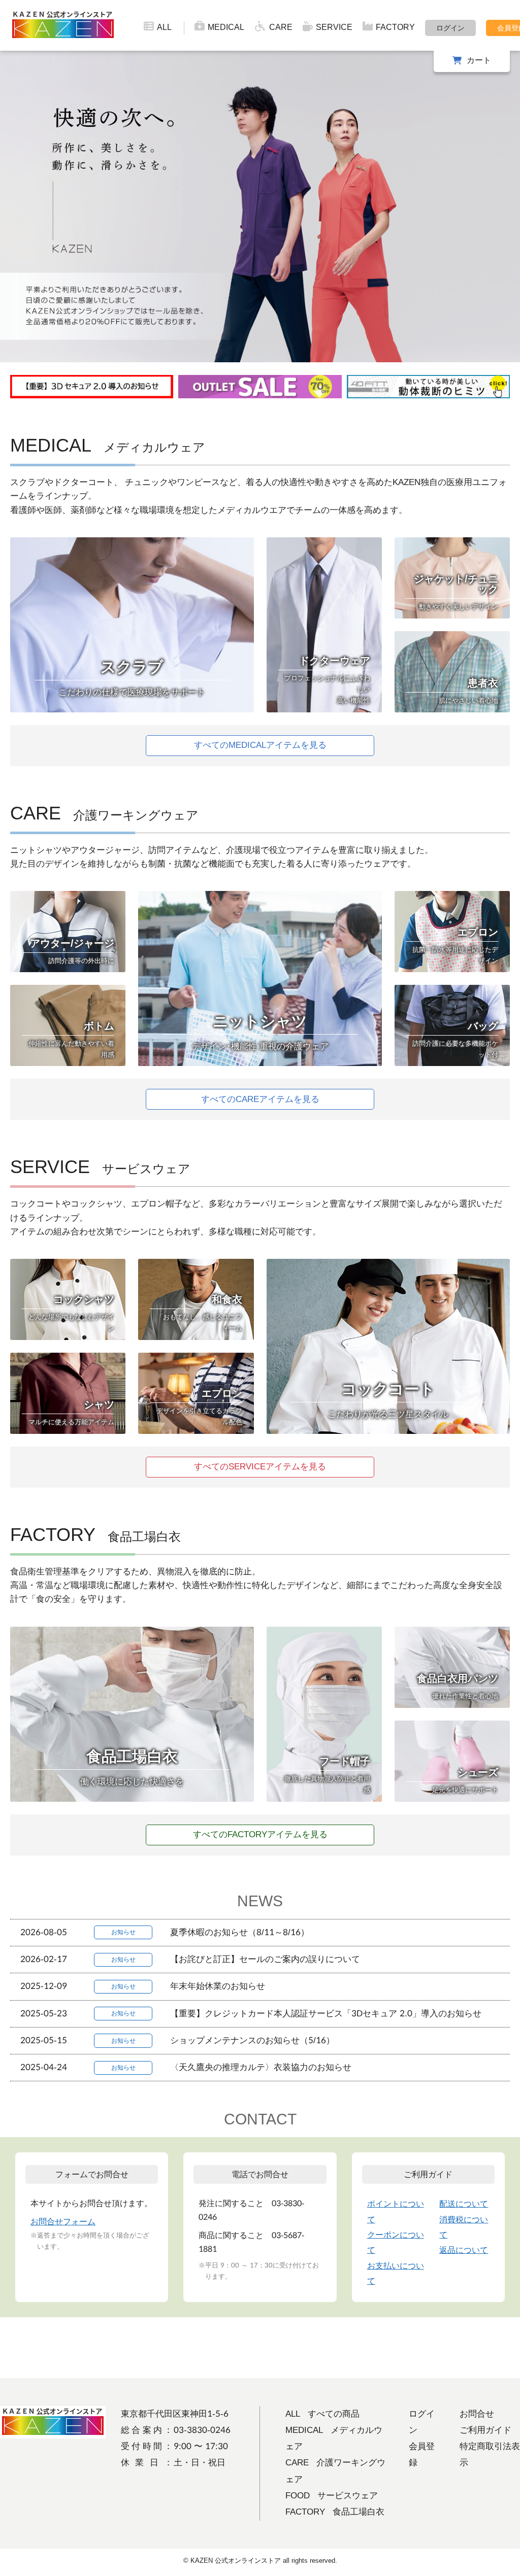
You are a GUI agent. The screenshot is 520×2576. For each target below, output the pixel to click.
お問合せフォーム (63, 2222)
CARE (281, 27)
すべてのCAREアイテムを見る (260, 1099)
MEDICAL (226, 27)
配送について (464, 2204)
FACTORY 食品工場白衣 (335, 2512)
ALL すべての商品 (322, 2414)
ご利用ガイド (485, 2430)
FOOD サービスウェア (332, 2496)
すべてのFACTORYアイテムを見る (260, 1834)
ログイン (450, 28)
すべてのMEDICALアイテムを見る (260, 745)
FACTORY (395, 27)
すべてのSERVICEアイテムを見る (260, 1467)
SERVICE (334, 27)
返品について (464, 2250)
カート (479, 60)
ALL (164, 27)
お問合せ (477, 2414)
